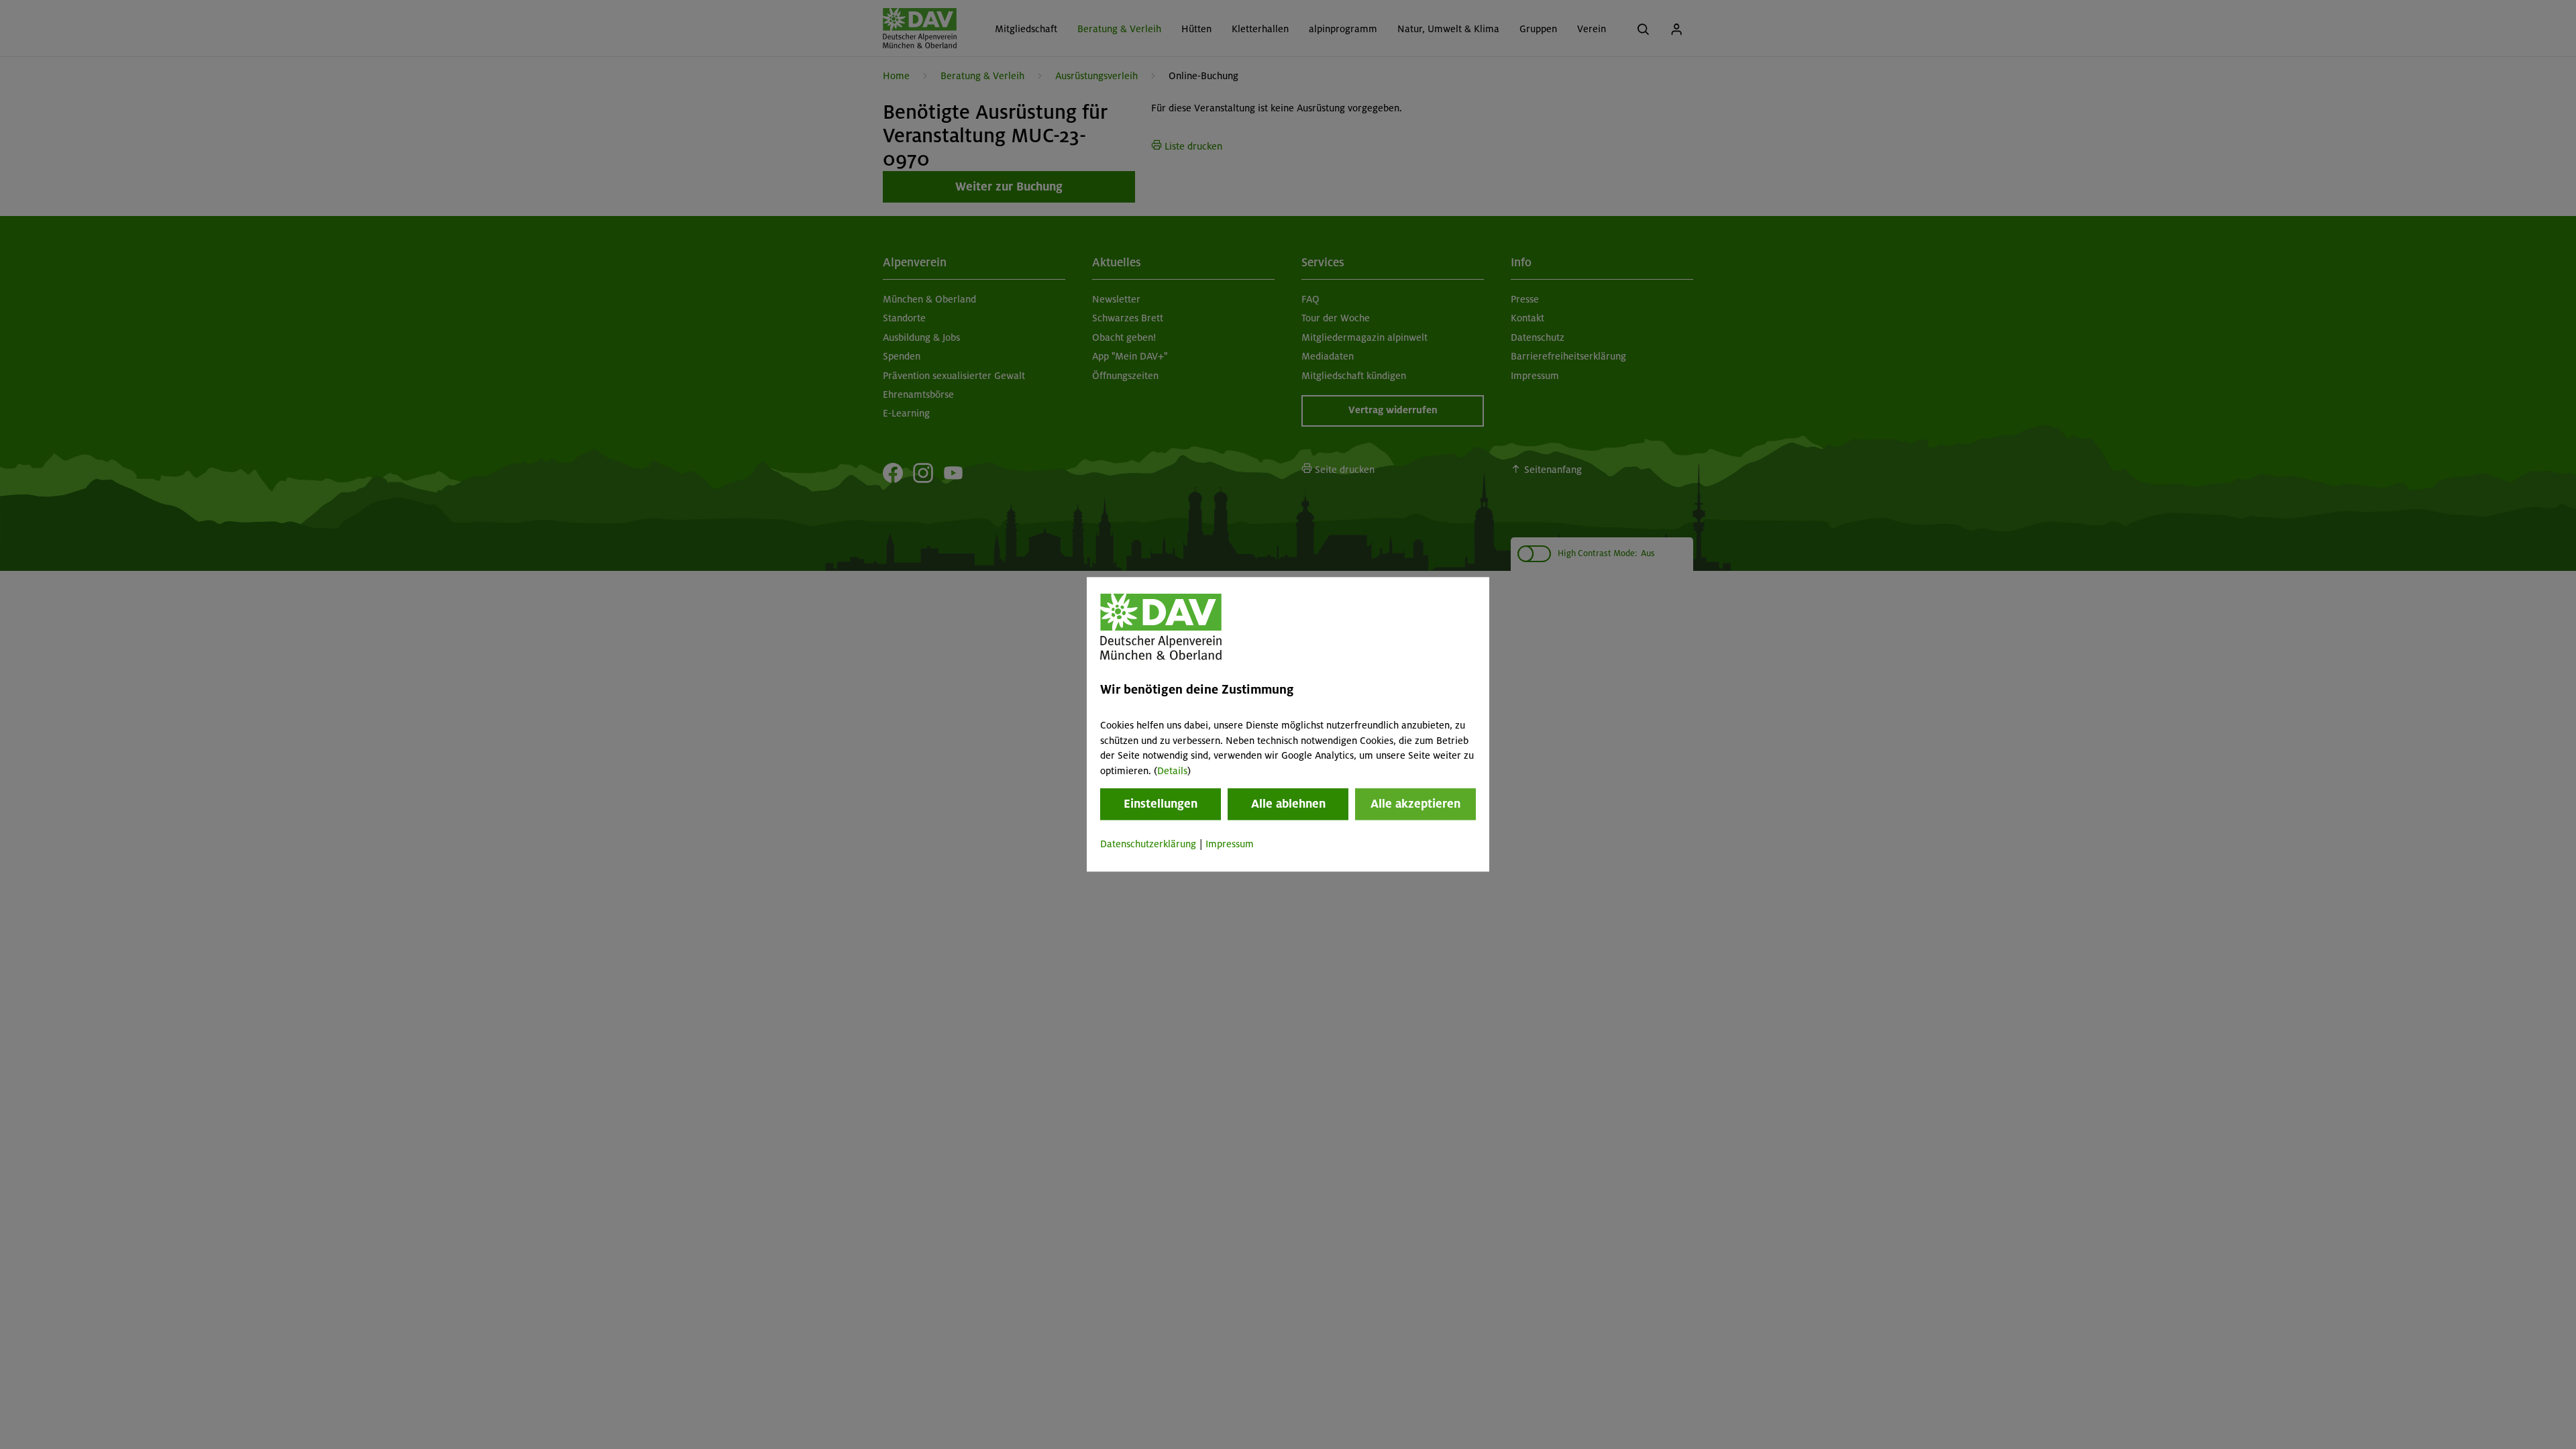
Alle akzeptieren (1415, 804)
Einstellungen (1161, 804)
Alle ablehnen (1288, 804)
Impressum (1230, 844)
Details (1172, 771)
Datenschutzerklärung (1148, 844)
